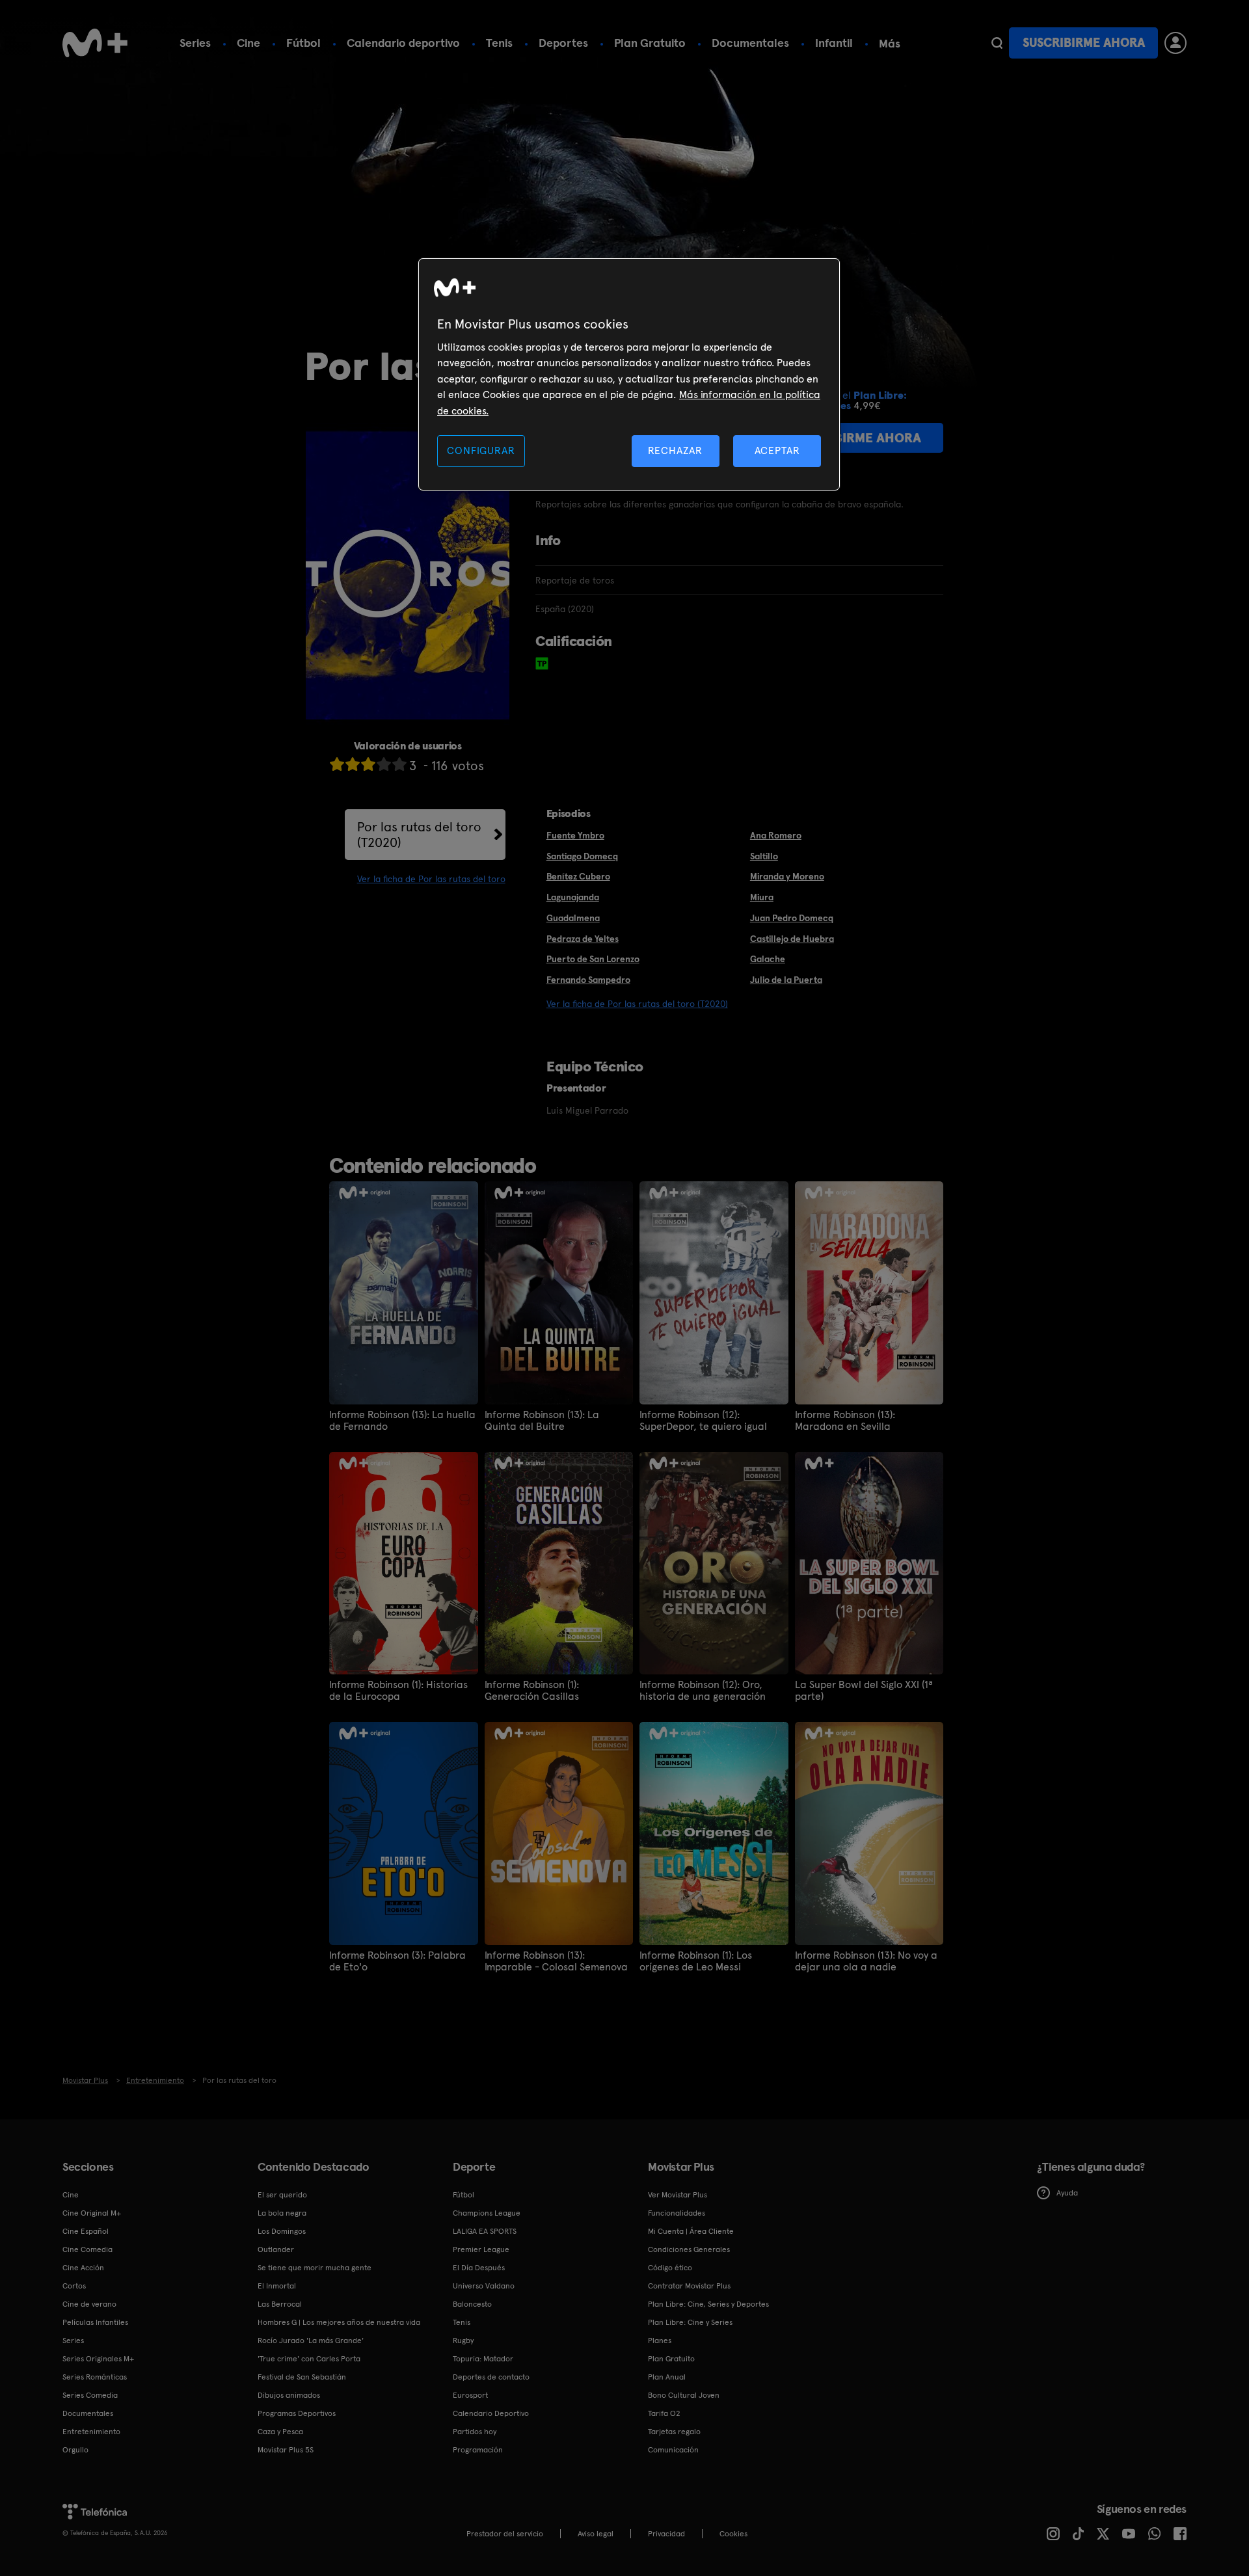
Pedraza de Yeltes (583, 939)
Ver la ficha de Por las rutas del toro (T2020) (637, 1004)
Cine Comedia (87, 2249)
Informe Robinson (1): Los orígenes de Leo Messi (696, 1961)
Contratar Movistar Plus (689, 2286)
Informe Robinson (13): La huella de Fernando (402, 1421)
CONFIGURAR (481, 450)
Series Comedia (90, 2395)
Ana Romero (776, 835)
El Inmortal (277, 2286)
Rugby (463, 2341)
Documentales (750, 43)
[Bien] (384, 764)
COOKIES (733, 2534)
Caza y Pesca (280, 2432)
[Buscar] (997, 43)
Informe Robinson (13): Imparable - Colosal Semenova (556, 1961)
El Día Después (479, 2268)
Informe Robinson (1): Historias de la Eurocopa (398, 1691)
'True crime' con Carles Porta (309, 2359)
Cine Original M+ (92, 2213)
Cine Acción (83, 2268)
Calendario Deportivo (491, 2413)
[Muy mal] (337, 764)
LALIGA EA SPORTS (485, 2231)
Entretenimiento (91, 2432)
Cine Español (86, 2231)
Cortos (74, 2286)
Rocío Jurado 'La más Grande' (311, 2341)
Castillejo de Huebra (792, 939)
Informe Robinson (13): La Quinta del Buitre (542, 1421)
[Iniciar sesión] (1175, 43)
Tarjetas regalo (674, 2432)
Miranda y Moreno (787, 876)
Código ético (670, 2268)
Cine (248, 43)
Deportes (563, 43)
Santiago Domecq (582, 856)
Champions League (487, 2213)
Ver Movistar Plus (678, 2195)
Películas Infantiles (95, 2322)
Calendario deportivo (403, 43)
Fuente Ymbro (575, 835)
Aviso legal (596, 2534)
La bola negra (282, 2213)
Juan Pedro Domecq (792, 918)
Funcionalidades (677, 2213)
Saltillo (764, 856)
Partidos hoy (475, 2432)
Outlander (276, 2249)
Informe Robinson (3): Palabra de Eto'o (397, 1961)
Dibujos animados (289, 2395)
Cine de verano (89, 2304)
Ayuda (1067, 2193)
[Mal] (353, 764)
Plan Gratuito (650, 43)
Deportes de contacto (491, 2377)
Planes (660, 2341)
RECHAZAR (675, 450)
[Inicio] (95, 43)
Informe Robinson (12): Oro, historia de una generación (703, 1691)
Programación (478, 2450)
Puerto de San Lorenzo (593, 959)
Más (890, 44)
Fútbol (303, 43)
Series (195, 43)
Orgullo (75, 2450)
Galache (768, 959)
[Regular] (368, 764)
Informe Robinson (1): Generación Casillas (532, 1691)
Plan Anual (667, 2377)
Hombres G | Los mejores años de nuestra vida (339, 2322)
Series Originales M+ (98, 2359)
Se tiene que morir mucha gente (315, 2268)
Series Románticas (95, 2377)
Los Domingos (282, 2231)
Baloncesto (472, 2304)
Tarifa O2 (664, 2413)
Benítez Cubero (578, 876)
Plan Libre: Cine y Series (690, 2322)
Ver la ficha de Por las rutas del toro (431, 879)
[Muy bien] (399, 764)
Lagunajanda (573, 897)
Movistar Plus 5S (286, 2450)
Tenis (499, 43)
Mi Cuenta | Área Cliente (691, 2231)
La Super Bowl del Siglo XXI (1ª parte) (864, 1691)
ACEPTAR (777, 450)
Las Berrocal (280, 2304)
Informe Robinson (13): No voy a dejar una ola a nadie (866, 1961)
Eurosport (470, 2395)
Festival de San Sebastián (302, 2377)
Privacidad (666, 2534)
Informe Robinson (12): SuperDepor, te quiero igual (703, 1421)
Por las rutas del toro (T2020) (419, 835)
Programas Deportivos (297, 2413)
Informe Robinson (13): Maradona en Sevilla (845, 1421)
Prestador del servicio (505, 2534)
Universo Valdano (484, 2286)
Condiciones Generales (689, 2249)
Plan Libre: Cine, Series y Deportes (708, 2304)
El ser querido (282, 2195)
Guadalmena (573, 918)
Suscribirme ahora (1084, 43)
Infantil (834, 43)
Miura (762, 897)
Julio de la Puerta (786, 980)
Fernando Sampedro (588, 980)
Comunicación (673, 2450)
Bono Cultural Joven (684, 2395)
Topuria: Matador (483, 2359)
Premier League (481, 2249)
